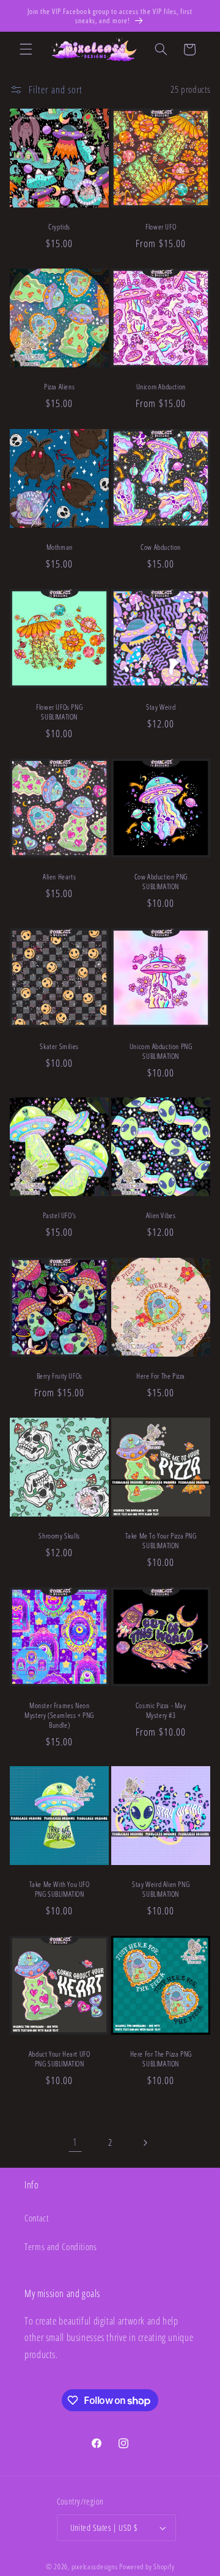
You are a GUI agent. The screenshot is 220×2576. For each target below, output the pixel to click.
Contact (36, 2218)
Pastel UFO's (59, 1216)
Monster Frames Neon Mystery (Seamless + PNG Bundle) (59, 1715)
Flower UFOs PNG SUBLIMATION (59, 712)
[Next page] (145, 2143)
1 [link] (75, 2142)
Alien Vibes (161, 1216)
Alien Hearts (59, 877)
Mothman (59, 547)
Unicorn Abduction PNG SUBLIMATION (161, 1051)
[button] (26, 49)
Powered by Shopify (147, 2567)
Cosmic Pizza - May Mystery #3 (161, 1710)
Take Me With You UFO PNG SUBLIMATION (59, 1890)
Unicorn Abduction (161, 388)
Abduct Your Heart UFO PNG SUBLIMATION (60, 2059)
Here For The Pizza (161, 1376)
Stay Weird (161, 707)
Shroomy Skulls (59, 1536)
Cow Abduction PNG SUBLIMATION (161, 882)
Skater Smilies (59, 1047)
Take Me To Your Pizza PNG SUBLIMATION (161, 1541)
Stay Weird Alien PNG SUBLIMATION (161, 1890)
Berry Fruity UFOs (59, 1376)
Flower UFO (161, 228)
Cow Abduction (161, 547)
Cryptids (59, 228)
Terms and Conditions (61, 2246)
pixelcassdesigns (95, 2567)
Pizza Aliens (59, 388)
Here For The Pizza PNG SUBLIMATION (161, 2059)
